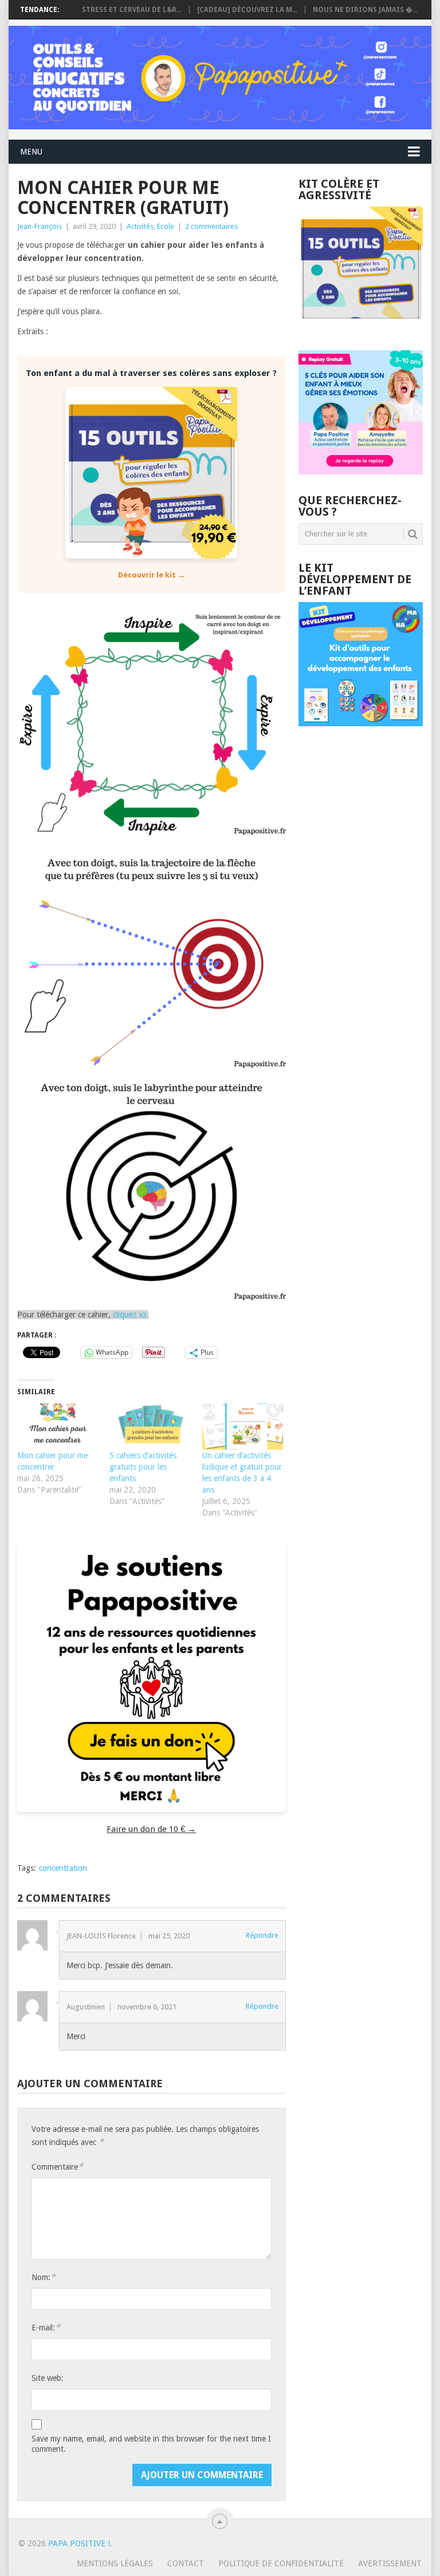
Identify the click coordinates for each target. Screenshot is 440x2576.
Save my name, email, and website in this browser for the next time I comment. (151, 2444)
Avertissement (390, 2563)
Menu (31, 152)
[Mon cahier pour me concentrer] (58, 1427)
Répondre (262, 1935)
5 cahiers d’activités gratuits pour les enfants (143, 1467)
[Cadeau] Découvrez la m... (247, 10)
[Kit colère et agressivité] (361, 327)
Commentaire (57, 2167)
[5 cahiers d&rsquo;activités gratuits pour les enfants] (150, 1427)
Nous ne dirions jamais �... (365, 10)
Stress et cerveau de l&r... (132, 10)
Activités (140, 226)
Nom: (44, 2277)
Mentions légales (115, 2563)
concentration (63, 1868)
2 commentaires (211, 226)
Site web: (48, 2378)
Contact (186, 2563)
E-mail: (46, 2327)
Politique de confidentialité (281, 2563)
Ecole (166, 226)
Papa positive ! (79, 2543)
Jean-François (40, 226)
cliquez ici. (131, 1315)
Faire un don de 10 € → (151, 1829)
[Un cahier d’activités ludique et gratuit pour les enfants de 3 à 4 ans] (243, 1427)
